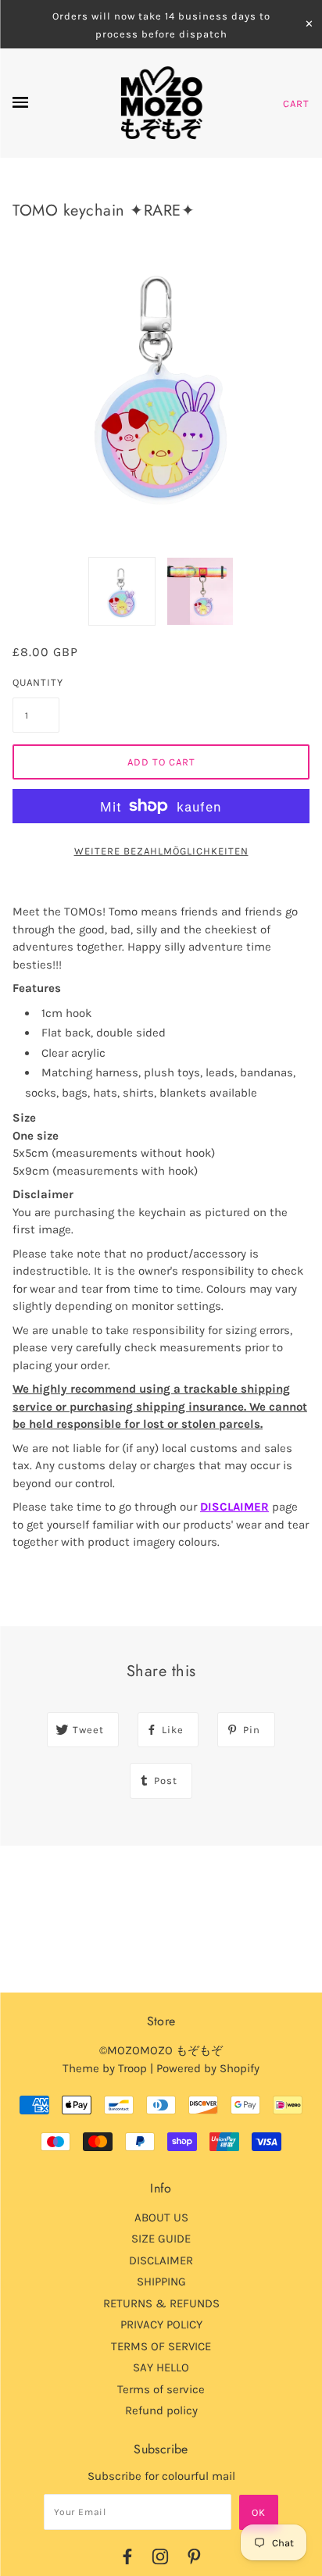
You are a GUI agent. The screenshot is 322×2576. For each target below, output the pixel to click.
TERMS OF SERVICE (161, 2346)
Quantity (36, 682)
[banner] (161, 103)
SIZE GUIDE (161, 2239)
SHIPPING (161, 2282)
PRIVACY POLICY (161, 2324)
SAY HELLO (161, 2367)
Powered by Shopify (208, 2068)
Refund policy (161, 2410)
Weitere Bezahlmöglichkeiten (161, 851)
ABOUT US (161, 2217)
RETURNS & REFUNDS (161, 2303)
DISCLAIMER (234, 1507)
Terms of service (161, 2389)
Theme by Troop (105, 2068)
